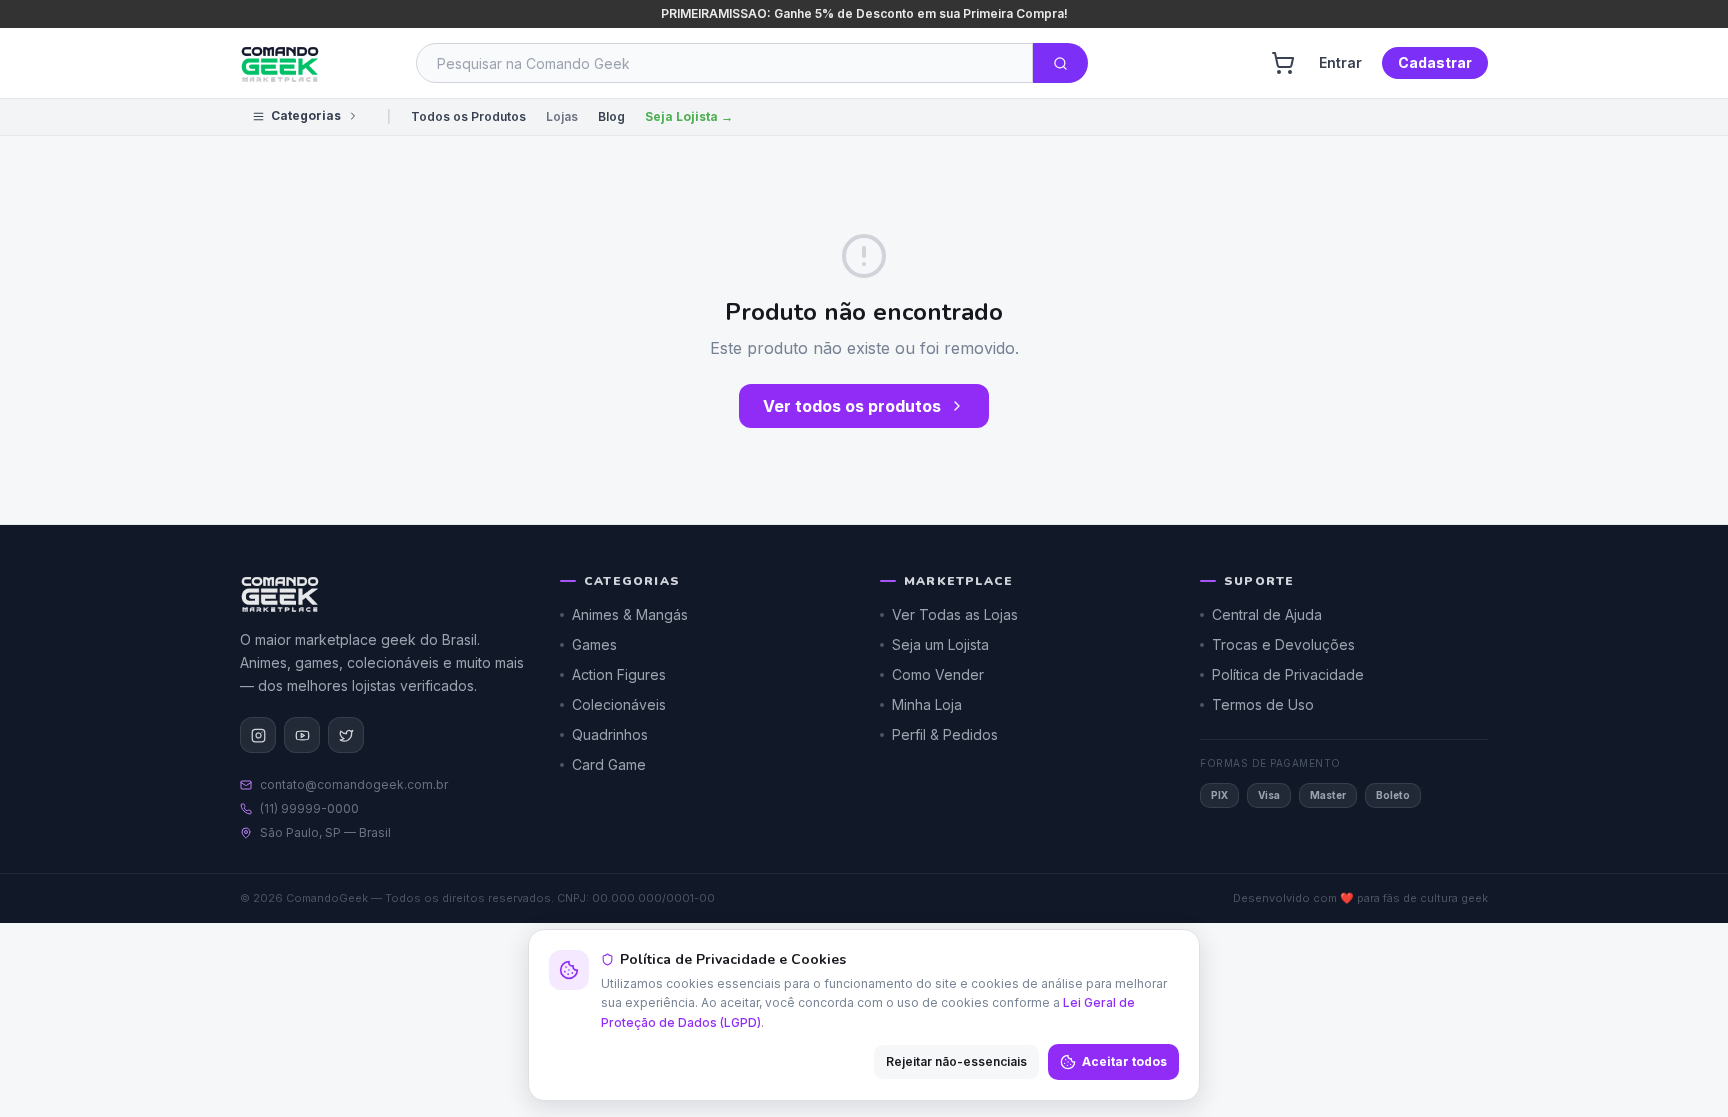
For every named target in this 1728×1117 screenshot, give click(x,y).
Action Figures (619, 674)
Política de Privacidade (1288, 674)
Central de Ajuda (1267, 614)
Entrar (1340, 62)
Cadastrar (1435, 62)
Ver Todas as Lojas (955, 614)
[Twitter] (346, 735)
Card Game (609, 764)
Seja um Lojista (940, 644)
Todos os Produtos (468, 116)
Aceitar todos (1124, 1061)
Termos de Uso (1263, 704)
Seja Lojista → (689, 116)
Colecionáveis (619, 704)
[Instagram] (258, 735)
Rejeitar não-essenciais (956, 1061)
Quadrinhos (610, 734)
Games (594, 644)
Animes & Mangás (630, 614)
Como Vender (938, 674)
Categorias (306, 115)
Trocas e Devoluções (1283, 644)
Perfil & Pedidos (945, 734)
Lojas (562, 116)
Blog (611, 116)
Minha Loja (927, 704)
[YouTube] (302, 735)
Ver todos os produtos (852, 406)
